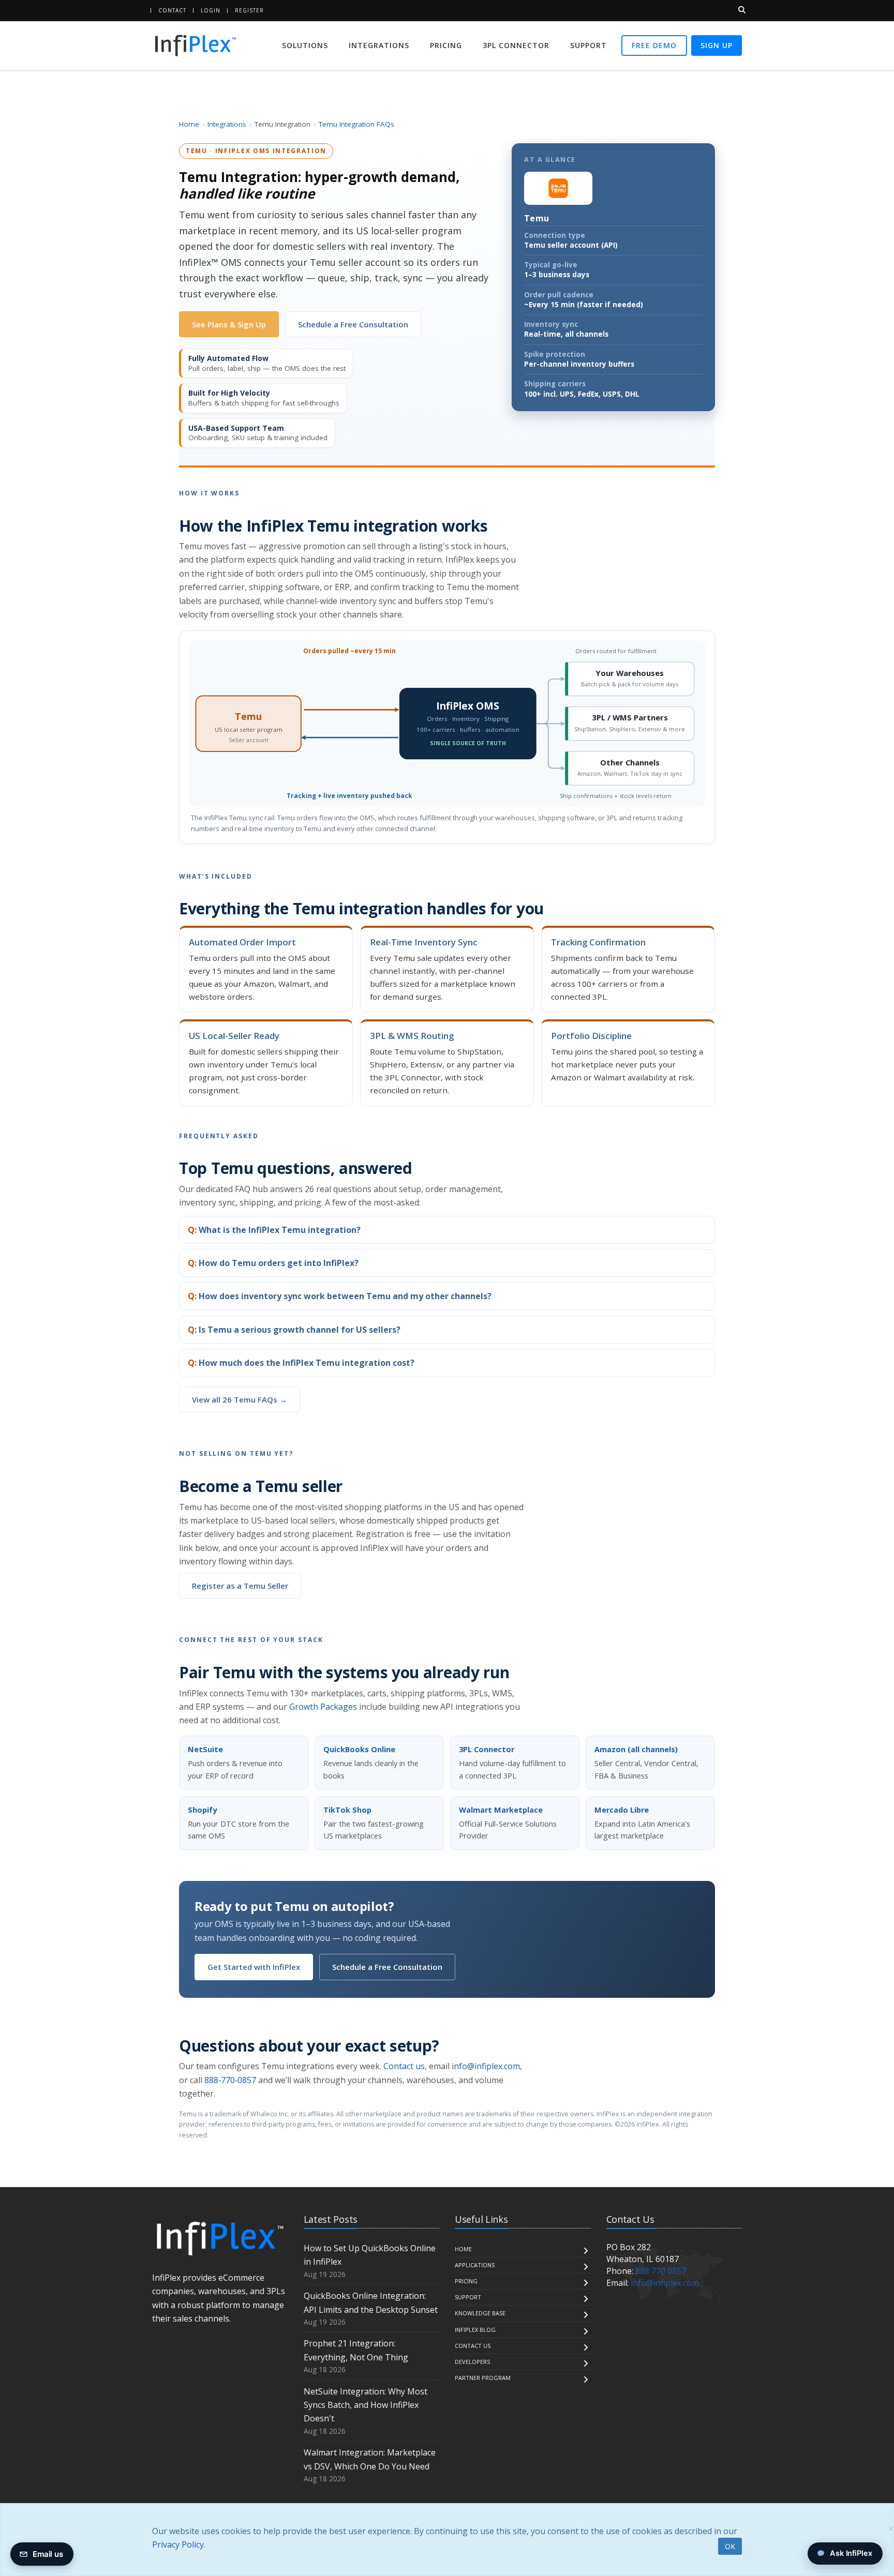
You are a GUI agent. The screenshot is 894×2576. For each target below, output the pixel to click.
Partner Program (483, 2378)
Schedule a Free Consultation (353, 324)
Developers (472, 2362)
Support (588, 45)
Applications (475, 2265)
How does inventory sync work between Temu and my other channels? (345, 1296)
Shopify (202, 1810)
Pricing (446, 45)
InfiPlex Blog (475, 2330)
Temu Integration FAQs (356, 124)
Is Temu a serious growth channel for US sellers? (300, 1330)
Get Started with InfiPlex (254, 1967)
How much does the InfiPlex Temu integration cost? (307, 1363)
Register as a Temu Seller (240, 1586)
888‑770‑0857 (230, 2080)
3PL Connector (516, 45)
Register (249, 10)
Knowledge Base (480, 2313)
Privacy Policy (178, 2544)
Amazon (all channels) (636, 1749)
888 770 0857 (661, 2271)
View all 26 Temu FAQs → (240, 1399)
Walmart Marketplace (501, 1810)
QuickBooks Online (359, 1749)
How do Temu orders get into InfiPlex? (279, 1263)
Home (189, 124)
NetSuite (205, 1749)
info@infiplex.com (486, 2066)
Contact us (404, 2066)
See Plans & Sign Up (229, 324)
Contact (172, 10)
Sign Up (717, 45)
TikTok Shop (347, 1810)
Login (211, 10)
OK (730, 2546)
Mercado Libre (622, 1810)
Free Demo (654, 45)
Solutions (305, 45)
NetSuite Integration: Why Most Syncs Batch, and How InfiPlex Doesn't (366, 2405)
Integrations (379, 45)
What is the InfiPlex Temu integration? (280, 1230)
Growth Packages (323, 1707)
